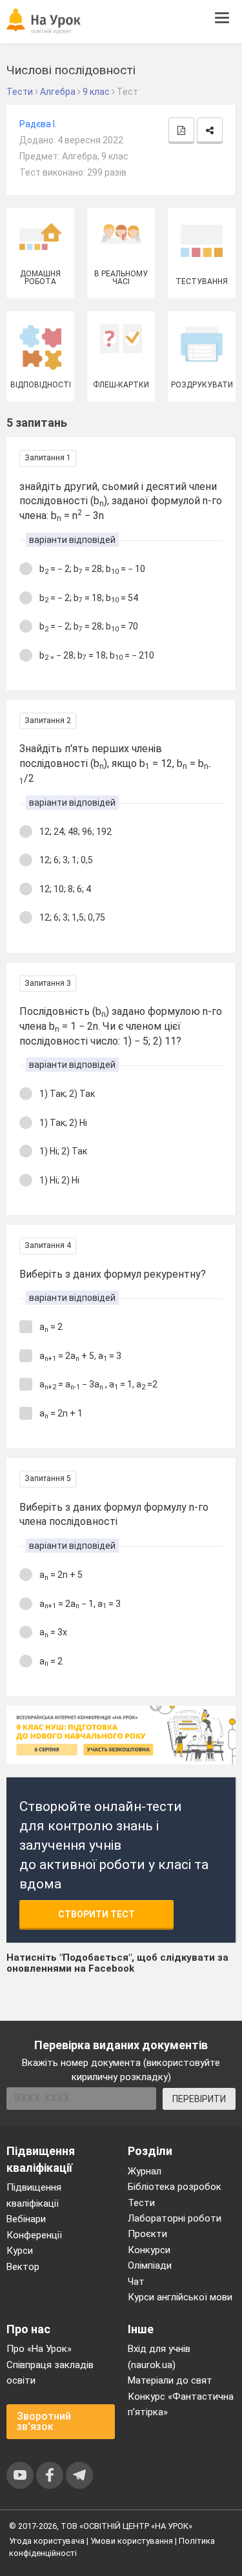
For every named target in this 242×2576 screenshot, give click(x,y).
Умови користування (132, 2541)
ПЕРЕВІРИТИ (199, 2099)
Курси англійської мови (180, 2297)
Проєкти (147, 2234)
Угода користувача (47, 2541)
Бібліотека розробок (175, 2187)
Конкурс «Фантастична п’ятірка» (181, 2404)
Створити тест (96, 1914)
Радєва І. (38, 124)
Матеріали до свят (170, 2380)
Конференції (34, 2235)
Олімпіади (150, 2265)
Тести (141, 2203)
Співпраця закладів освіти (50, 2373)
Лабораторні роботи (175, 2218)
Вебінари (26, 2219)
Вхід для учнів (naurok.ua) (159, 2356)
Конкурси (149, 2250)
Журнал (145, 2171)
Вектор (23, 2267)
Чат (136, 2282)
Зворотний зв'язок (44, 2421)
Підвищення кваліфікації (34, 2195)
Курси (20, 2251)
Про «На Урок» (39, 2349)
